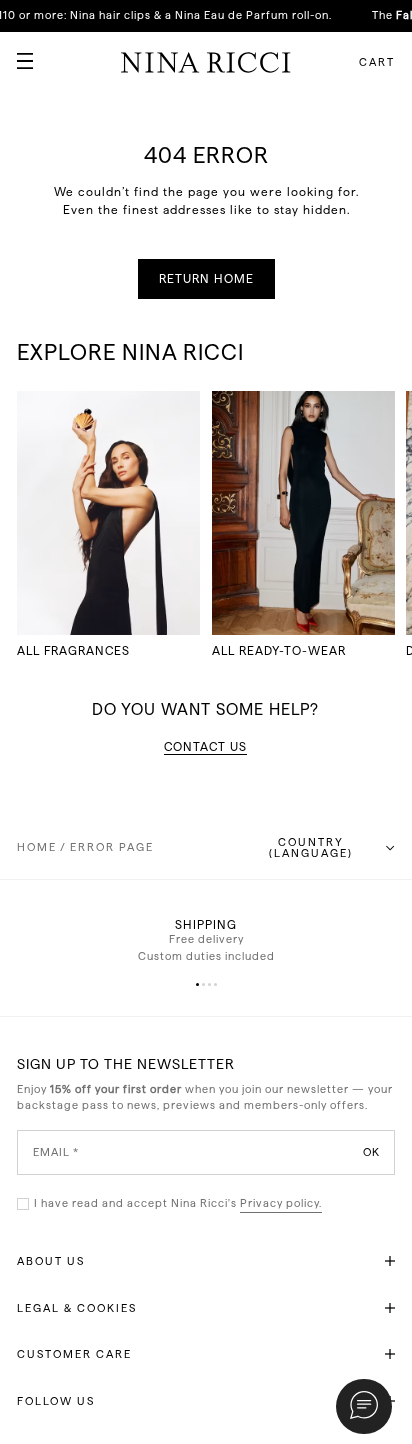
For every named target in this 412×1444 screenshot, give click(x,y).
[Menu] (17, 53)
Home (37, 847)
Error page (112, 847)
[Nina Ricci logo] (206, 62)
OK (371, 1151)
